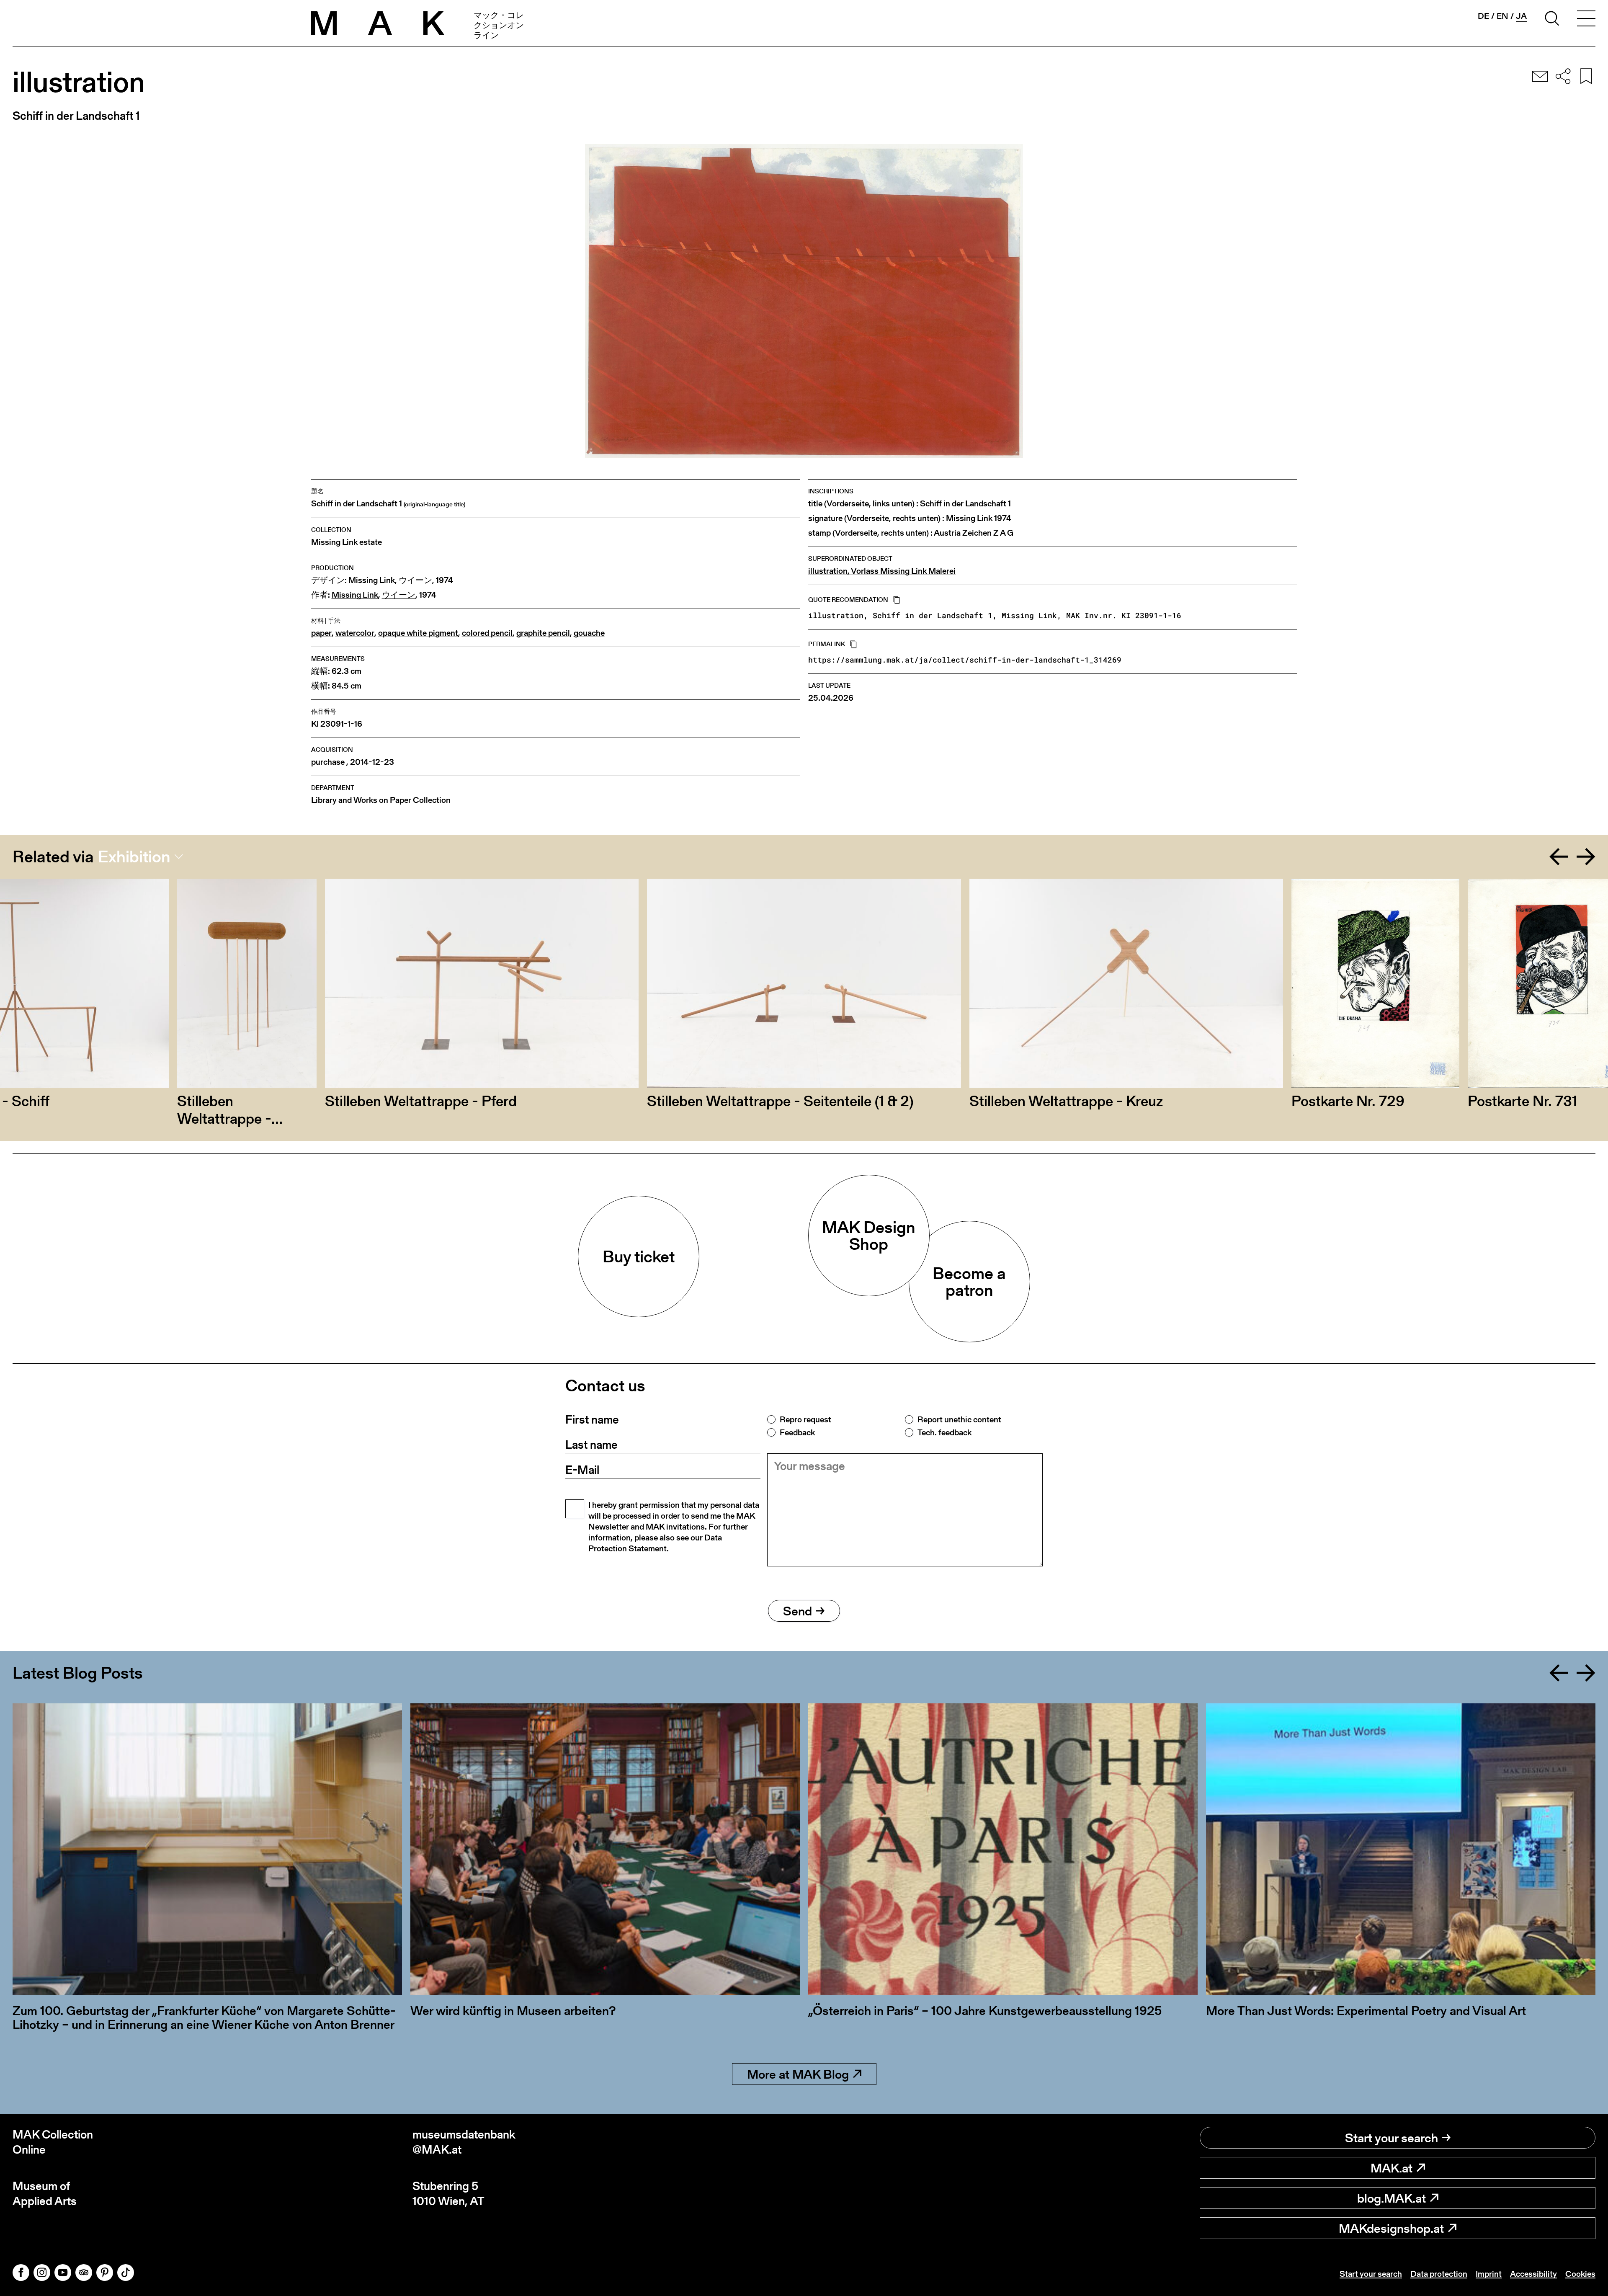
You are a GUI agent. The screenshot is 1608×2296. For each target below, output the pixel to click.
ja (1521, 16)
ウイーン (415, 580)
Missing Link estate (347, 542)
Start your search (1392, 2138)
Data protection (1439, 2274)
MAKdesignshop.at (1391, 2228)
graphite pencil (543, 633)
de (1483, 16)
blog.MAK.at (1392, 2198)
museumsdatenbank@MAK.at (464, 2142)
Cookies (1580, 2274)
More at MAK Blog (798, 2074)
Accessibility (1533, 2274)
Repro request (805, 1419)
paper (321, 633)
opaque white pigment (418, 633)
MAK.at (1392, 2168)
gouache (589, 633)
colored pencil (487, 633)
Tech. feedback (944, 1432)
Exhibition (134, 856)
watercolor (355, 633)
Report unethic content (959, 1419)
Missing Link (372, 580)
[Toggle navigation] (1586, 20)
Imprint (1489, 2274)
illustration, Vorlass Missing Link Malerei (882, 571)
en (1502, 16)
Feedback (797, 1432)
